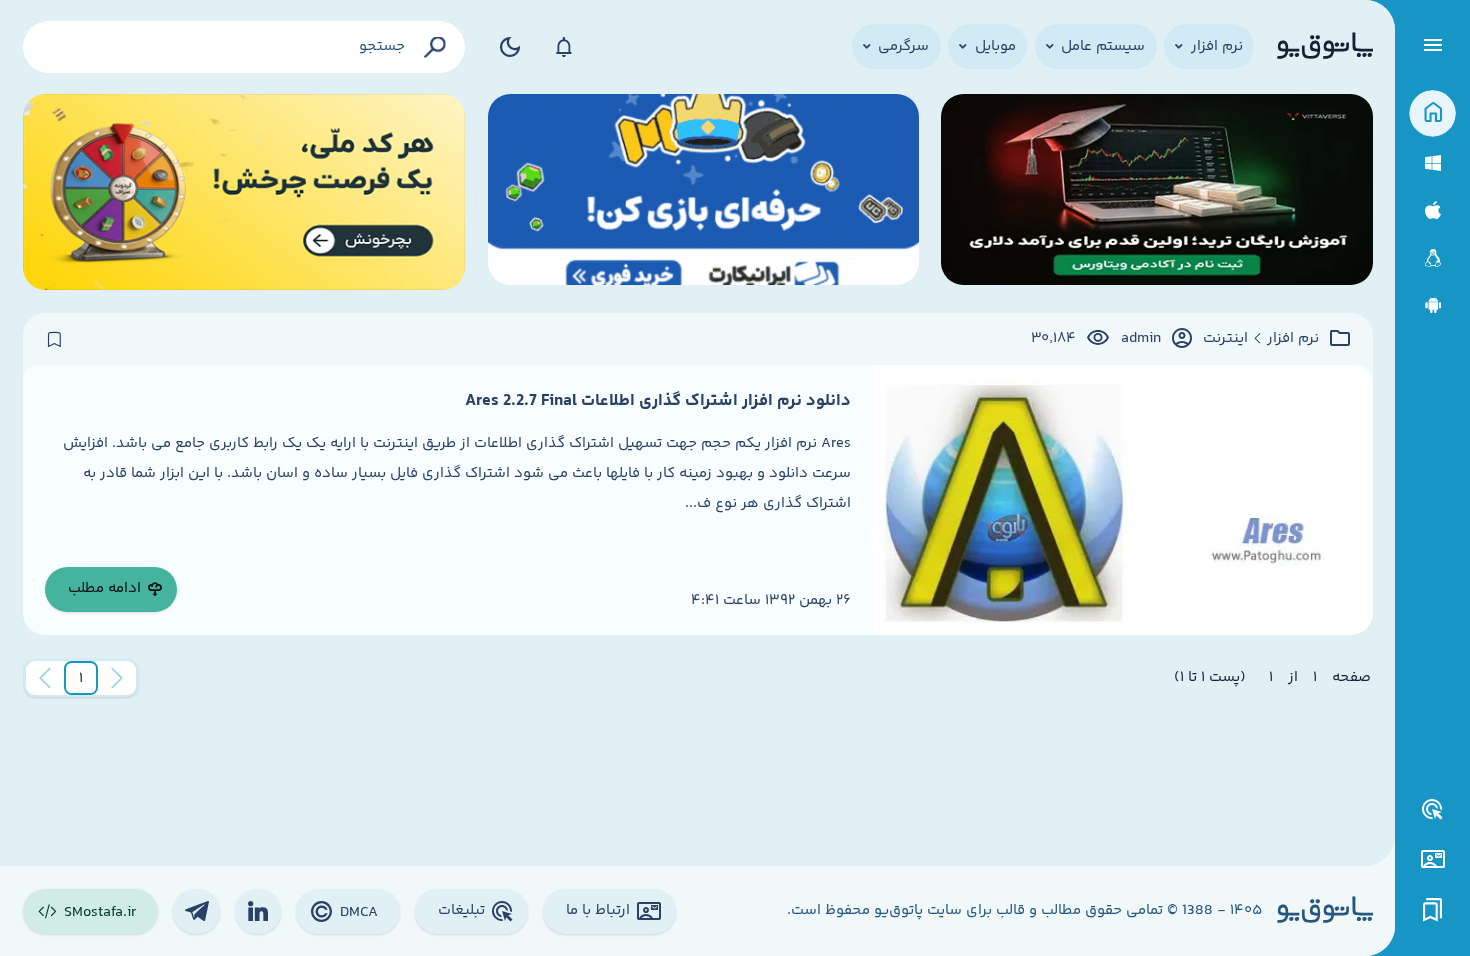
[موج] (1156, 192)
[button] (81, 678)
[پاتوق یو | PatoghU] (1325, 47)
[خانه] (1432, 113)
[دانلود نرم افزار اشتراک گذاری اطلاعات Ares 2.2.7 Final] (1123, 499)
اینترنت (1225, 339)
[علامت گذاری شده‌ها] (1433, 910)
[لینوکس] (1432, 258)
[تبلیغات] (1433, 810)
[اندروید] (1432, 305)
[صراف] (244, 192)
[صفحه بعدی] (45, 678)
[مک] (1432, 210)
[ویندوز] (1432, 163)
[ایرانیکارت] (703, 192)
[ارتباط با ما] (1432, 859)
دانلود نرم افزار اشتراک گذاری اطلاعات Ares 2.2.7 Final (658, 401)
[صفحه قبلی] (117, 678)
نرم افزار (1293, 339)
